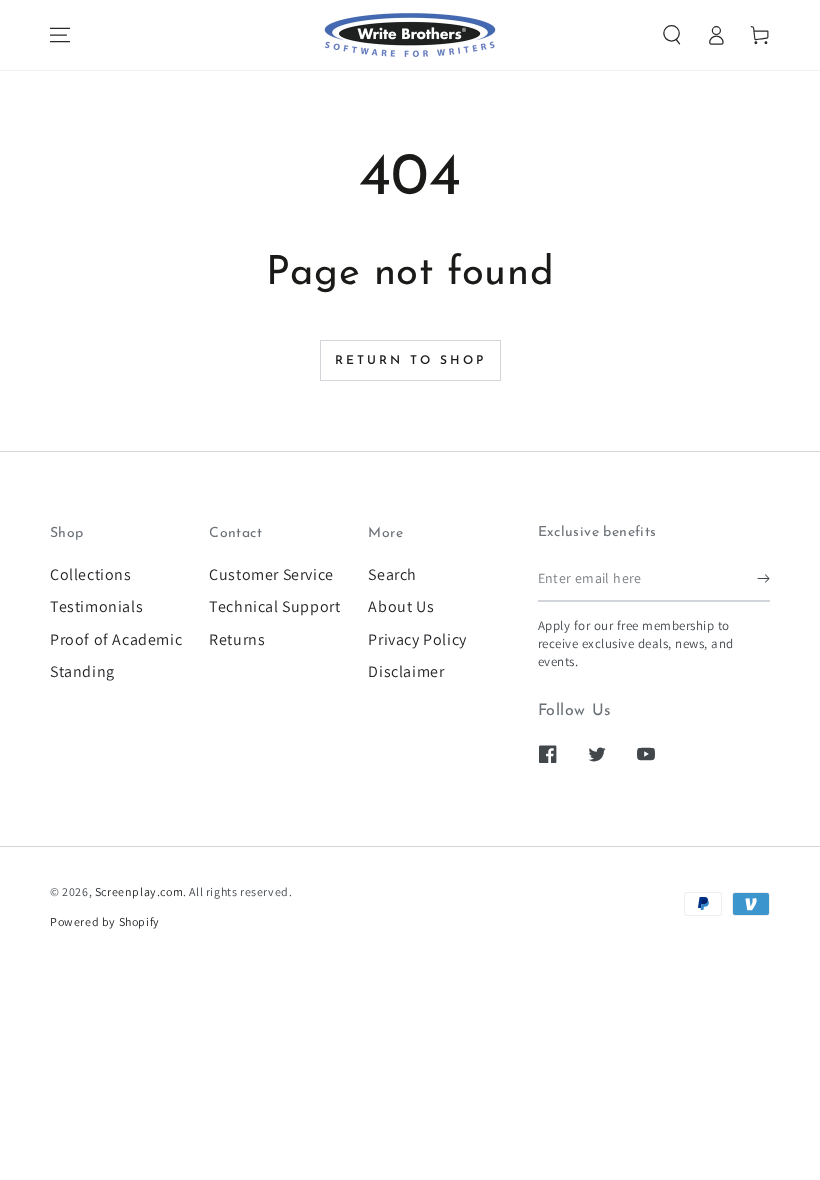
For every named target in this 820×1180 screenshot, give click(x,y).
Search (392, 574)
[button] (672, 35)
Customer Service (271, 574)
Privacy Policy (417, 639)
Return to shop (410, 361)
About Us (401, 606)
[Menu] (60, 35)
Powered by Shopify (105, 921)
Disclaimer (406, 671)
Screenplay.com (139, 891)
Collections (91, 574)
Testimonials (96, 606)
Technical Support (274, 606)
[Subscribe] (763, 579)
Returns (237, 639)
